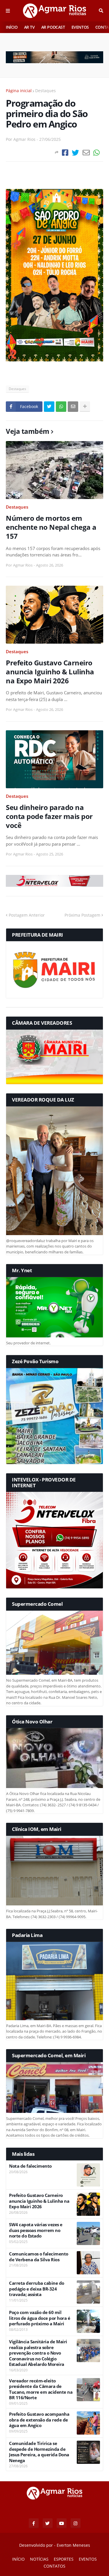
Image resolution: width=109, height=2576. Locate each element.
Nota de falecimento (30, 2166)
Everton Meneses (73, 2545)
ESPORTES (64, 2559)
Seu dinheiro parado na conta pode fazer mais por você (49, 816)
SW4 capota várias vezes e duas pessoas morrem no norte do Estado (36, 2230)
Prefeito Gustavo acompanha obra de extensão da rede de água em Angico (39, 2420)
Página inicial (19, 91)
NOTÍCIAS (39, 2559)
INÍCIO (12, 27)
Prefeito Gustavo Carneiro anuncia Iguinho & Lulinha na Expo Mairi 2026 (50, 672)
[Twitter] (75, 153)
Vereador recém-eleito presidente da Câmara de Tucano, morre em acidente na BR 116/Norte (41, 2389)
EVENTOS (80, 27)
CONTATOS (54, 2566)
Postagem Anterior (27, 915)
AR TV (30, 27)
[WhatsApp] (97, 153)
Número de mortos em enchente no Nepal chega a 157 (51, 527)
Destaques (45, 91)
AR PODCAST (53, 27)
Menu (8, 11)
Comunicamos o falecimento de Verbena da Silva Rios (39, 2257)
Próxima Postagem (82, 915)
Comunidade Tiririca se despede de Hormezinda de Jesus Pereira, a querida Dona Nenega (39, 2452)
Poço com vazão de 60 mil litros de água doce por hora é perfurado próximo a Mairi (40, 2318)
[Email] (86, 153)
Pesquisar (101, 11)
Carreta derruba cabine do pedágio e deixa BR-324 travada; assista (37, 2289)
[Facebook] (65, 153)
